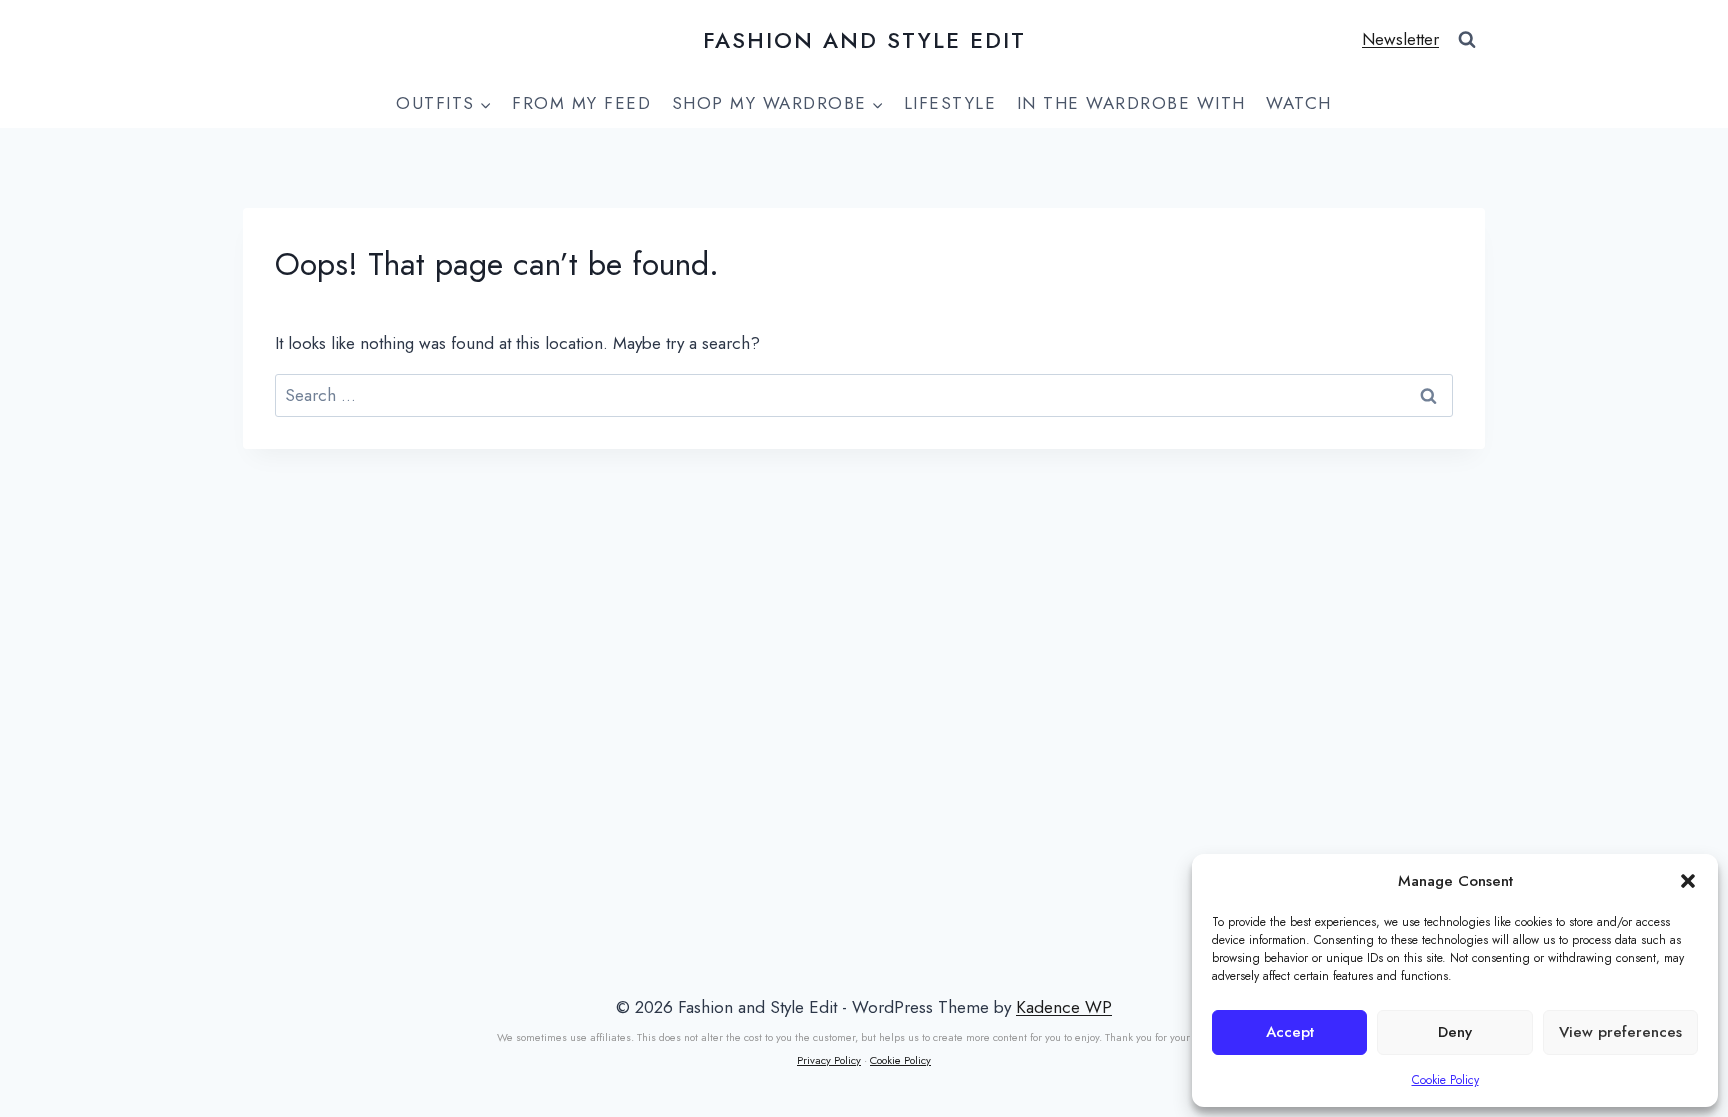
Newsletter (1400, 39)
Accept (1290, 1032)
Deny (1455, 1032)
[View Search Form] (1467, 40)
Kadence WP (1064, 1007)
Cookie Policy (1445, 1080)
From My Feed (581, 103)
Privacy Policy (829, 1060)
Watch (1299, 103)
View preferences (1620, 1032)
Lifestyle (950, 103)
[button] (1688, 881)
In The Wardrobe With (1131, 103)
